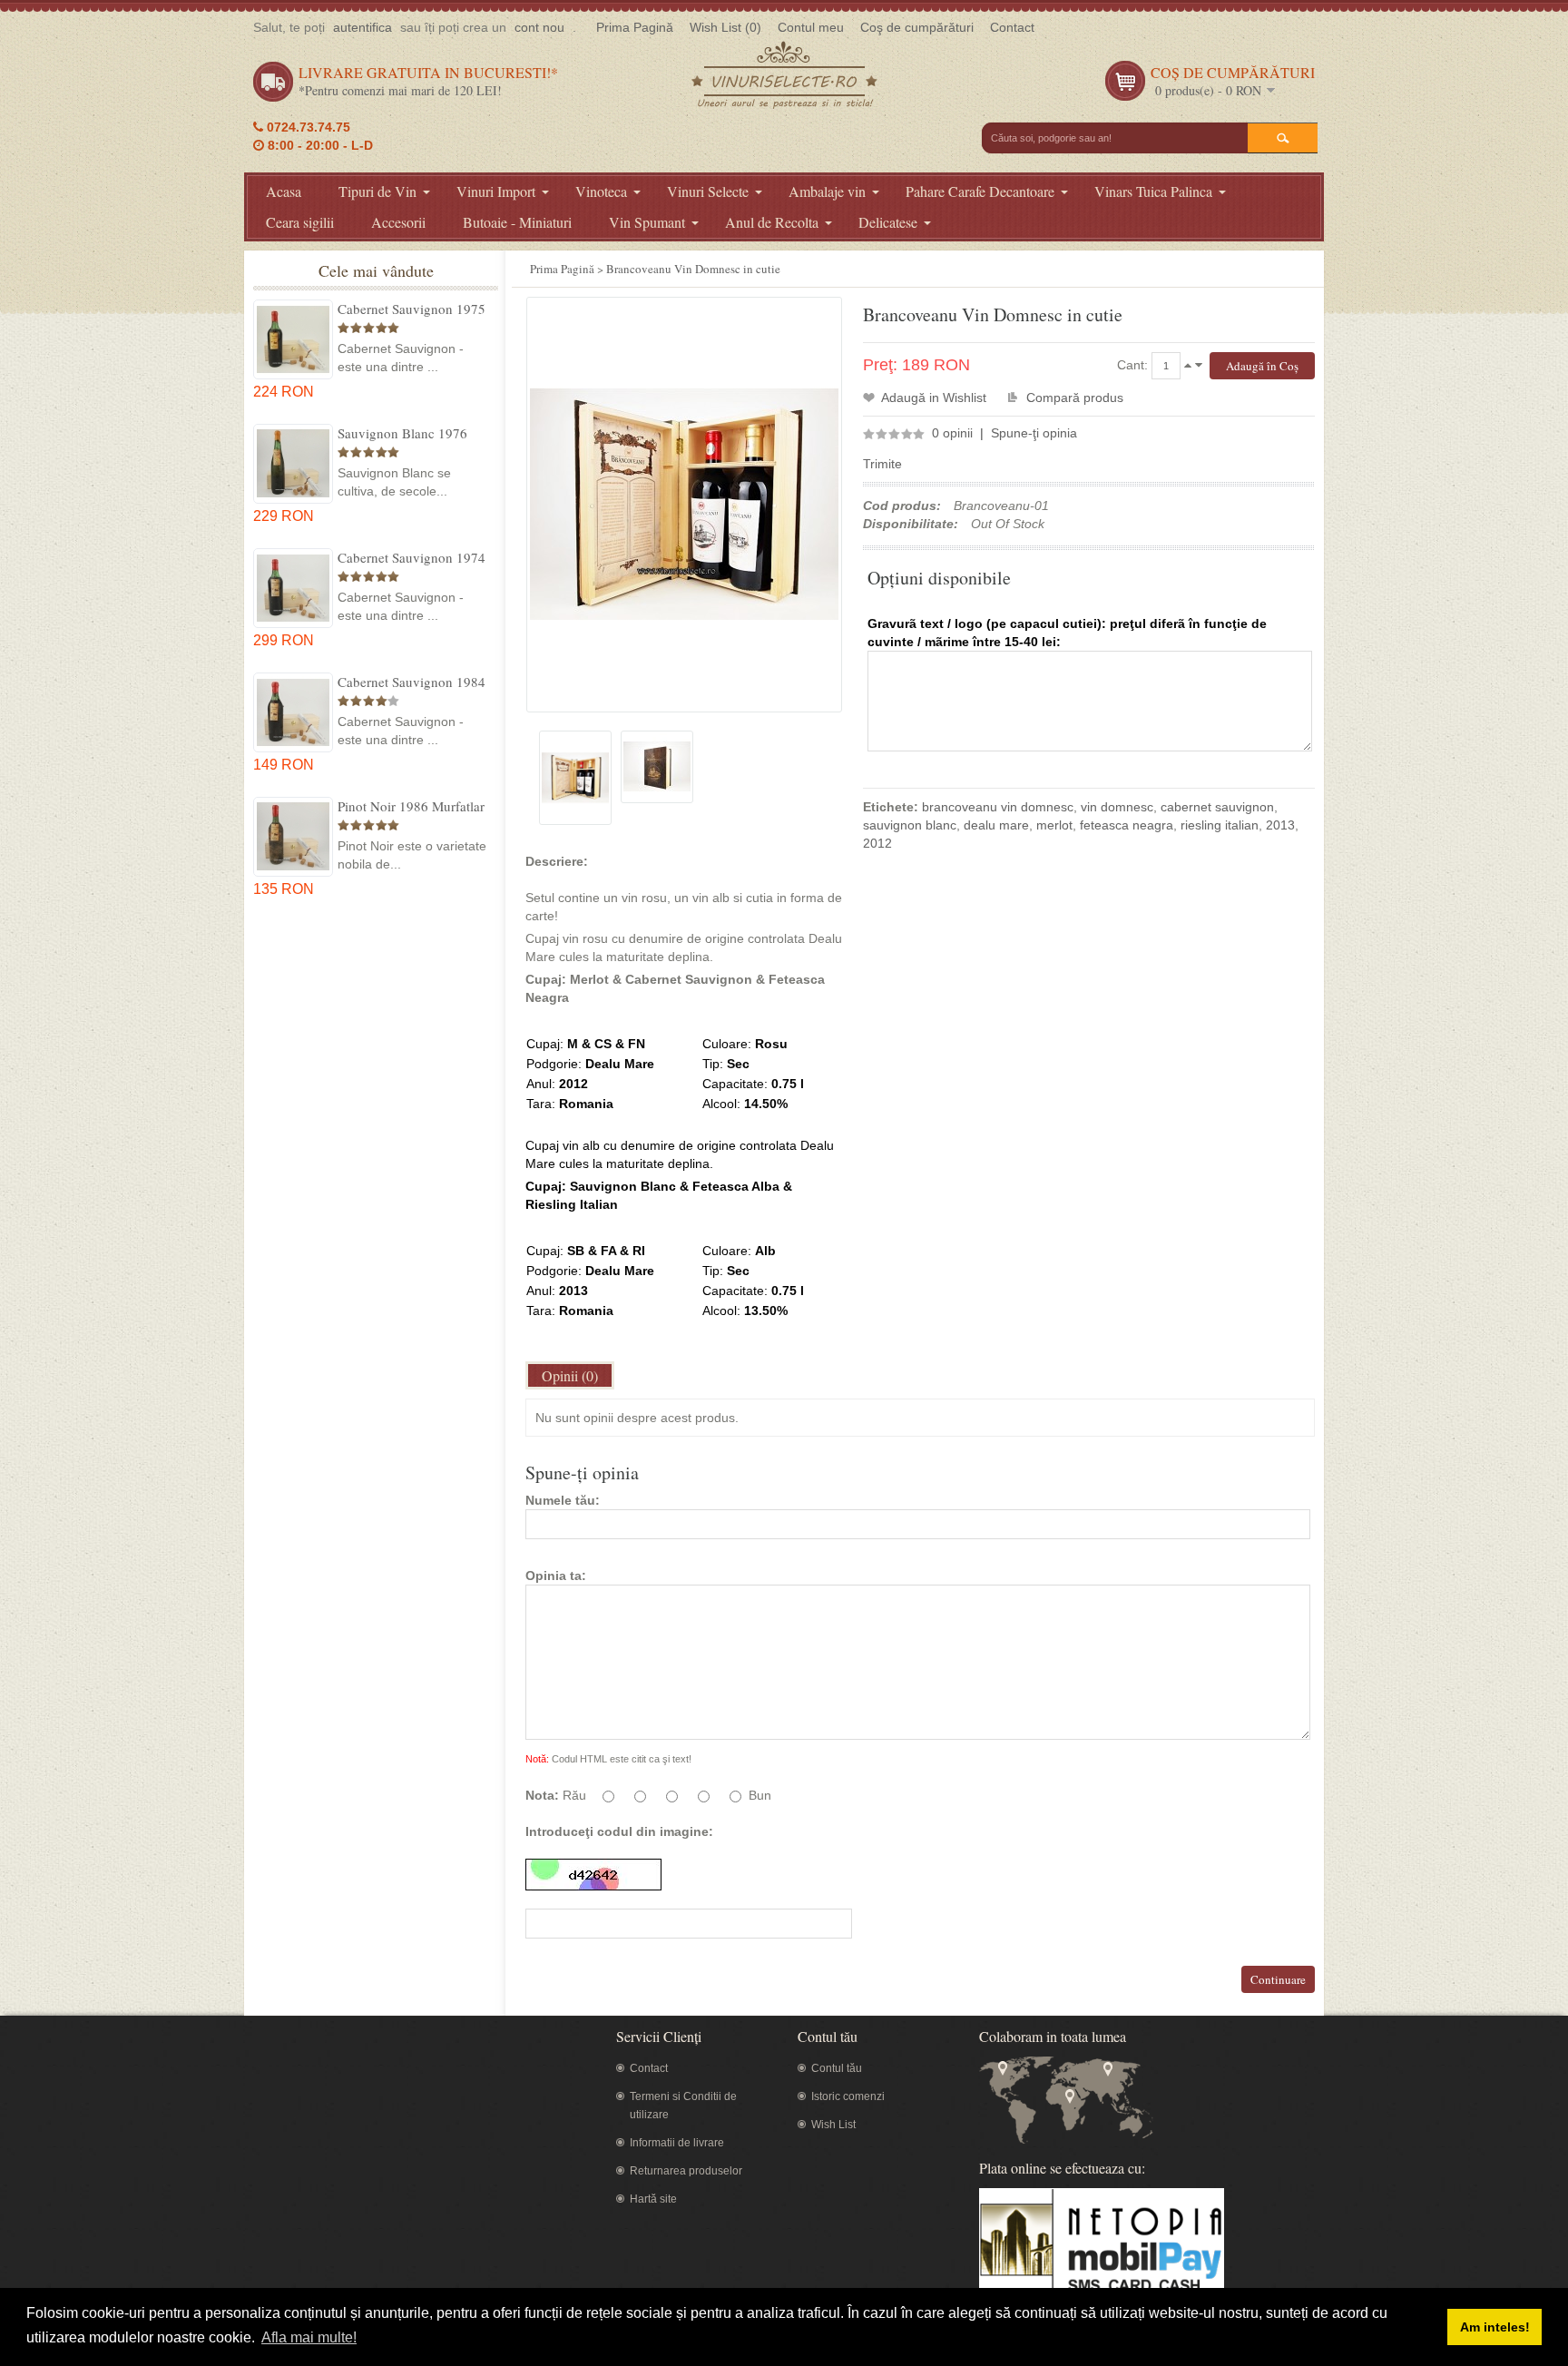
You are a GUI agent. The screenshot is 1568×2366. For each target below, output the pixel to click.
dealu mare (996, 825)
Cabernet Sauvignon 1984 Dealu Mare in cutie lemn (412, 682)
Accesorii (398, 222)
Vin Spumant (647, 222)
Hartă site (653, 2199)
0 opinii (952, 433)
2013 (1280, 825)
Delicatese (888, 222)
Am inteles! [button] (1495, 2327)
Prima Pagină (635, 27)
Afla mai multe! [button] (309, 2337)
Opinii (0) (570, 1375)
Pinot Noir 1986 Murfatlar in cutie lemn (411, 806)
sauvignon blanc (910, 825)
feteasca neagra (1127, 825)
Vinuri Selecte (708, 191)
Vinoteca (601, 191)
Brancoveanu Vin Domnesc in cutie (693, 269)
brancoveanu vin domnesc (998, 807)
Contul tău (837, 2068)
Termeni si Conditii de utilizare (683, 2106)
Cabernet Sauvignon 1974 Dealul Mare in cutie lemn (412, 557)
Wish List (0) (725, 27)
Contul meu (811, 27)
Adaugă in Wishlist (934, 398)
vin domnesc (1117, 807)
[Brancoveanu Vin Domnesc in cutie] (575, 778)
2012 (877, 843)
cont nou (539, 27)
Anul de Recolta (772, 222)
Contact (1012, 27)
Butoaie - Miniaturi (517, 222)
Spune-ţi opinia (1034, 433)
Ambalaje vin (827, 191)
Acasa (284, 191)
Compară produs (1075, 398)
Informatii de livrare (677, 2143)
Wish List (833, 2125)
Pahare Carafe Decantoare (980, 191)
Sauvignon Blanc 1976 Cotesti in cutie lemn (402, 433)
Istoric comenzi (848, 2096)
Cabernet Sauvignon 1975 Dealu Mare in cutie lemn (412, 309)
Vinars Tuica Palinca (1153, 191)
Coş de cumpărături (917, 27)
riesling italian (1220, 825)
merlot (1054, 825)
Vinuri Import (496, 191)
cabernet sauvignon (1217, 807)
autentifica (363, 27)
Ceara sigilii (300, 222)
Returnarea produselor (686, 2171)
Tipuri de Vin (377, 191)
